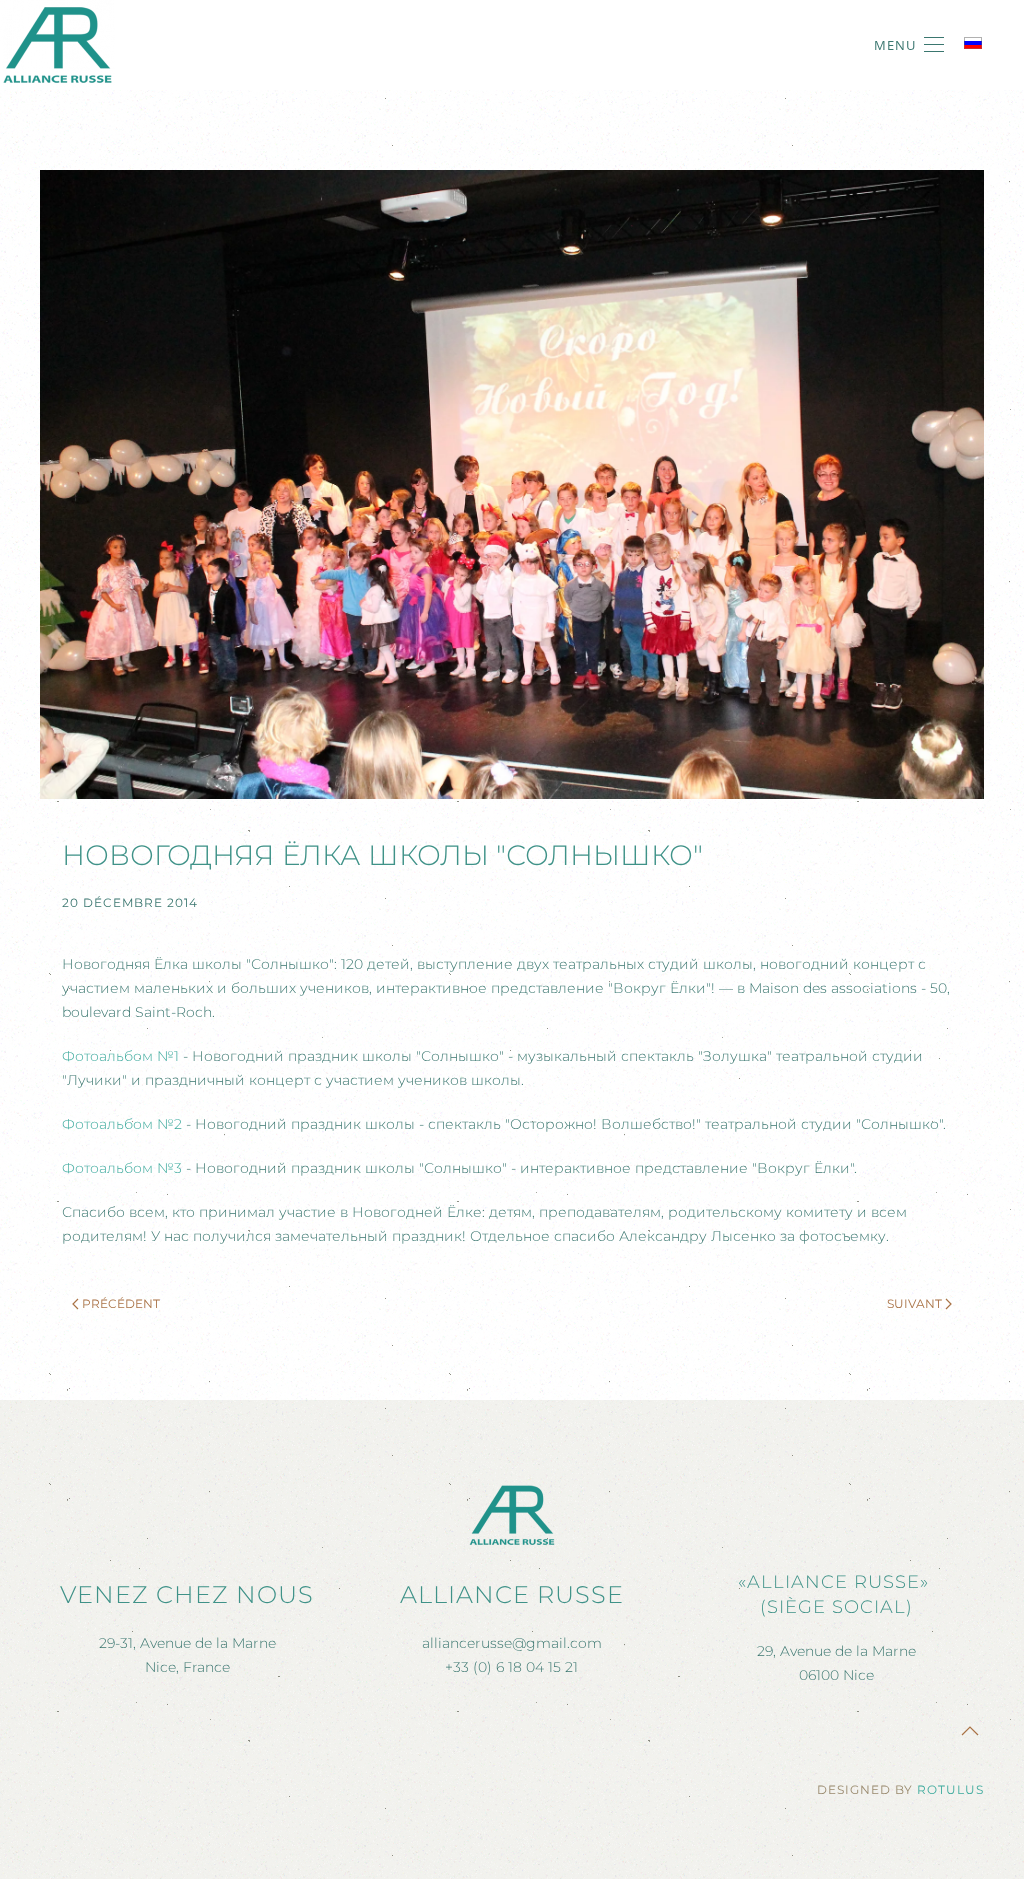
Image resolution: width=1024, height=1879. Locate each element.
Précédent (121, 1303)
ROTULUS (950, 1789)
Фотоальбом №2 (122, 1124)
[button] (909, 45)
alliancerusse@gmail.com (512, 1643)
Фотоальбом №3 (122, 1168)
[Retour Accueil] (57, 45)
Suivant (914, 1303)
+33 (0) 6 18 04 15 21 (511, 1667)
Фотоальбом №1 (120, 1056)
